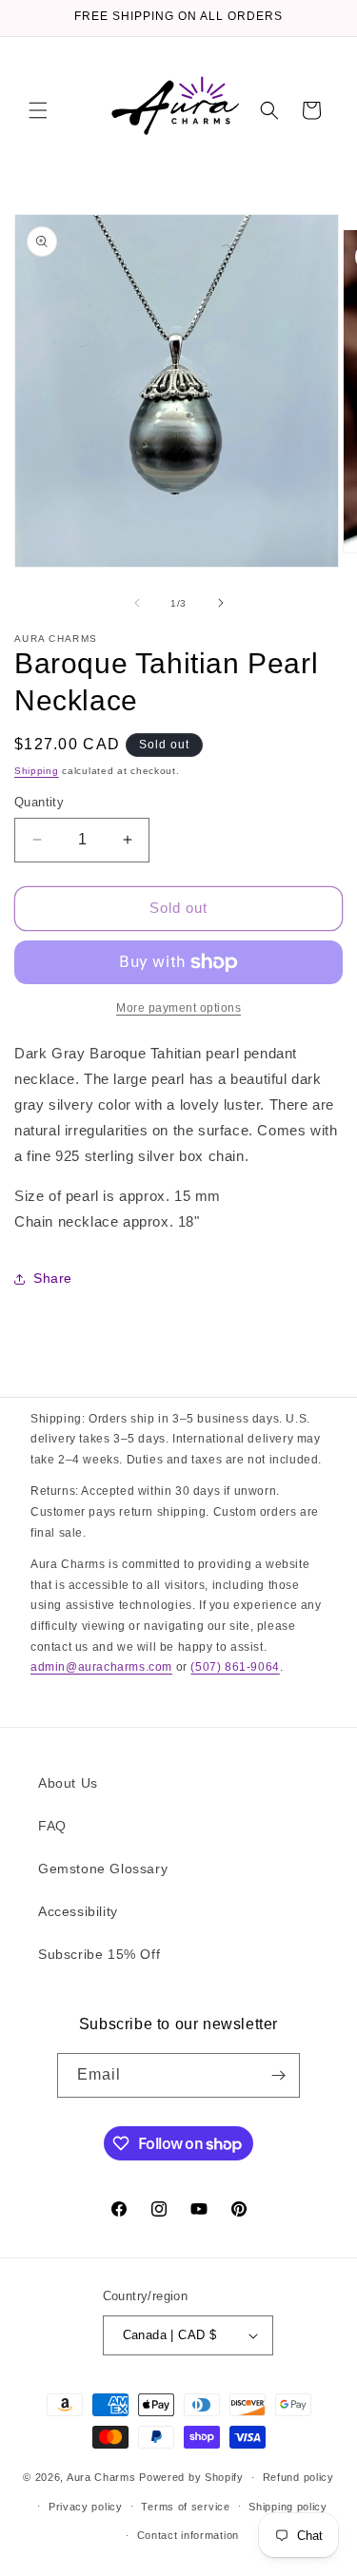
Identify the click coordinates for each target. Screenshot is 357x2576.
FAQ (52, 1826)
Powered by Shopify (191, 2477)
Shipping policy (288, 2507)
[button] (38, 110)
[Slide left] (137, 603)
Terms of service (185, 2507)
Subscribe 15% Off (99, 1954)
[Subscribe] (278, 2075)
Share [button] (53, 1278)
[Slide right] (221, 603)
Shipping (37, 771)
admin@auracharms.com (101, 1667)
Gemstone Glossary (103, 1869)
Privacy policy (86, 2507)
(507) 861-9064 (235, 1667)
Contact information (188, 2535)
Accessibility (78, 1911)
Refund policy (298, 2477)
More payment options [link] (178, 1008)
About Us (68, 1783)
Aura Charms (101, 2477)
